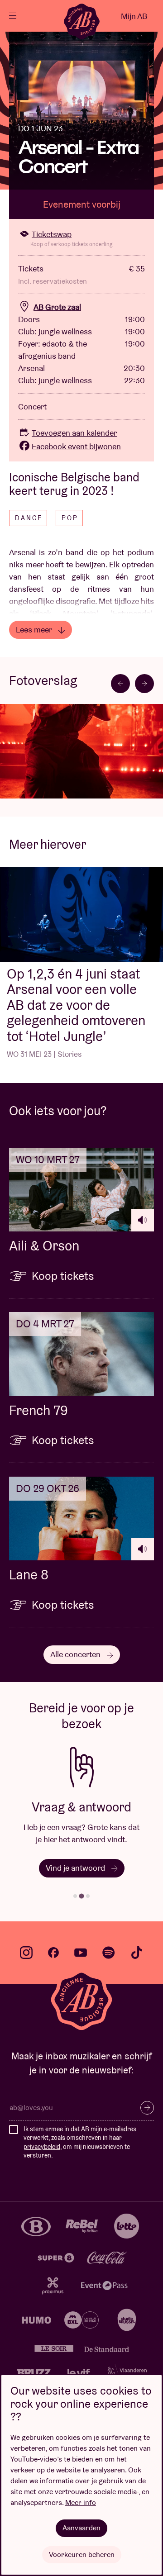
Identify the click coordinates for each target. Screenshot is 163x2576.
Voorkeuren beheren (82, 2555)
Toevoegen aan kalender (74, 433)
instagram (26, 1953)
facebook (53, 1953)
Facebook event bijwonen (76, 446)
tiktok (137, 1953)
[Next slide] (144, 684)
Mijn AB (134, 16)
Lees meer (35, 630)
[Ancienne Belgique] (81, 21)
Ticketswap (52, 234)
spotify (109, 1953)
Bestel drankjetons (76, 1868)
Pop (70, 518)
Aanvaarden (81, 2528)
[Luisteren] (143, 1220)
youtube (81, 1953)
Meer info (81, 2502)
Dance (29, 518)
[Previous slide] (120, 684)
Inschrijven (147, 2108)
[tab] (75, 1896)
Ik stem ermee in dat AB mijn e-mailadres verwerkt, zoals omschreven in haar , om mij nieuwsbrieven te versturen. (80, 2142)
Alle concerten (76, 1654)
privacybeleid (42, 2147)
